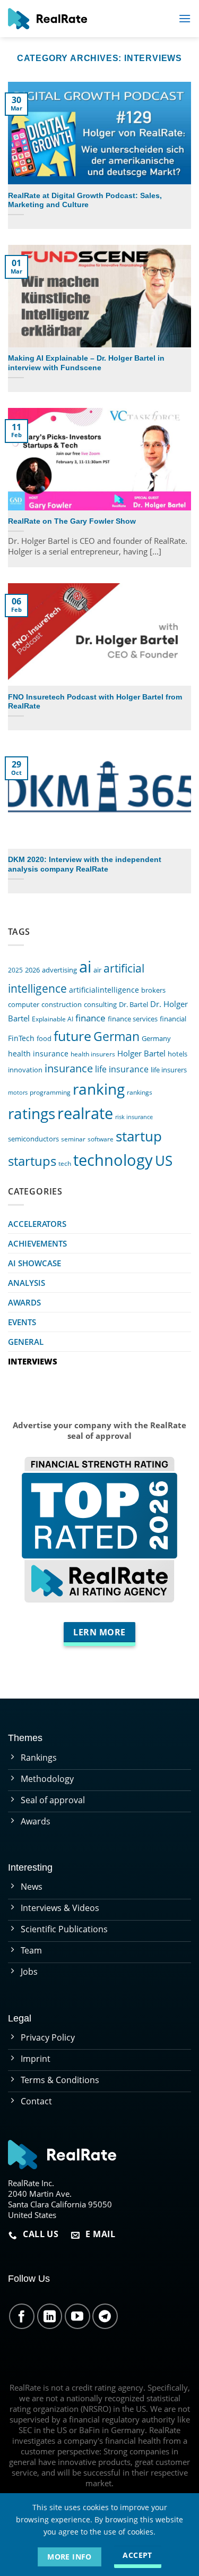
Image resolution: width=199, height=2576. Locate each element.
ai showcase (34, 1263)
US (164, 1161)
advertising (59, 970)
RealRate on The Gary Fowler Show (72, 521)
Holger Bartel (141, 1054)
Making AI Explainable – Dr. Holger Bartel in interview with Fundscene (86, 363)
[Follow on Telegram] (105, 2316)
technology (113, 1160)
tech (65, 1163)
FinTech (21, 1038)
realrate (85, 1113)
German (116, 1037)
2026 (32, 970)
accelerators (37, 1224)
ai (85, 967)
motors (18, 1093)
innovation (25, 1070)
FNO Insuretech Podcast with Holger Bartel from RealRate (95, 702)
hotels (178, 1054)
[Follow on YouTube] (77, 2316)
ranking (99, 1089)
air (97, 970)
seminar (73, 1139)
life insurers (169, 1070)
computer (24, 1004)
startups (32, 1161)
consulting (100, 1004)
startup (139, 1136)
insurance (69, 1068)
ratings (32, 1113)
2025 (15, 970)
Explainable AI (53, 1019)
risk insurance (134, 1117)
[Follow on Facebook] (22, 2316)
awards (24, 1302)
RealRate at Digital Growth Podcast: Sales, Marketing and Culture (85, 201)
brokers (153, 990)
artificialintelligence (104, 990)
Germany (156, 1039)
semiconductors (33, 1139)
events (22, 1322)
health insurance (38, 1054)
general (26, 1342)
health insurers (93, 1054)
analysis (27, 1283)
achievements (37, 1243)
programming (50, 1092)
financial (173, 1019)
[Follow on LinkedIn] (50, 2316)
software (101, 1139)
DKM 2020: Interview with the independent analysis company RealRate (85, 864)
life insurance (122, 1069)
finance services (133, 1019)
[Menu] (185, 18)
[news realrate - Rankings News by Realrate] (47, 19)
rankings (140, 1092)
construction (62, 1004)
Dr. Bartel (133, 1004)
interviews (33, 1361)
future (72, 1036)
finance (90, 1018)
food (44, 1038)
